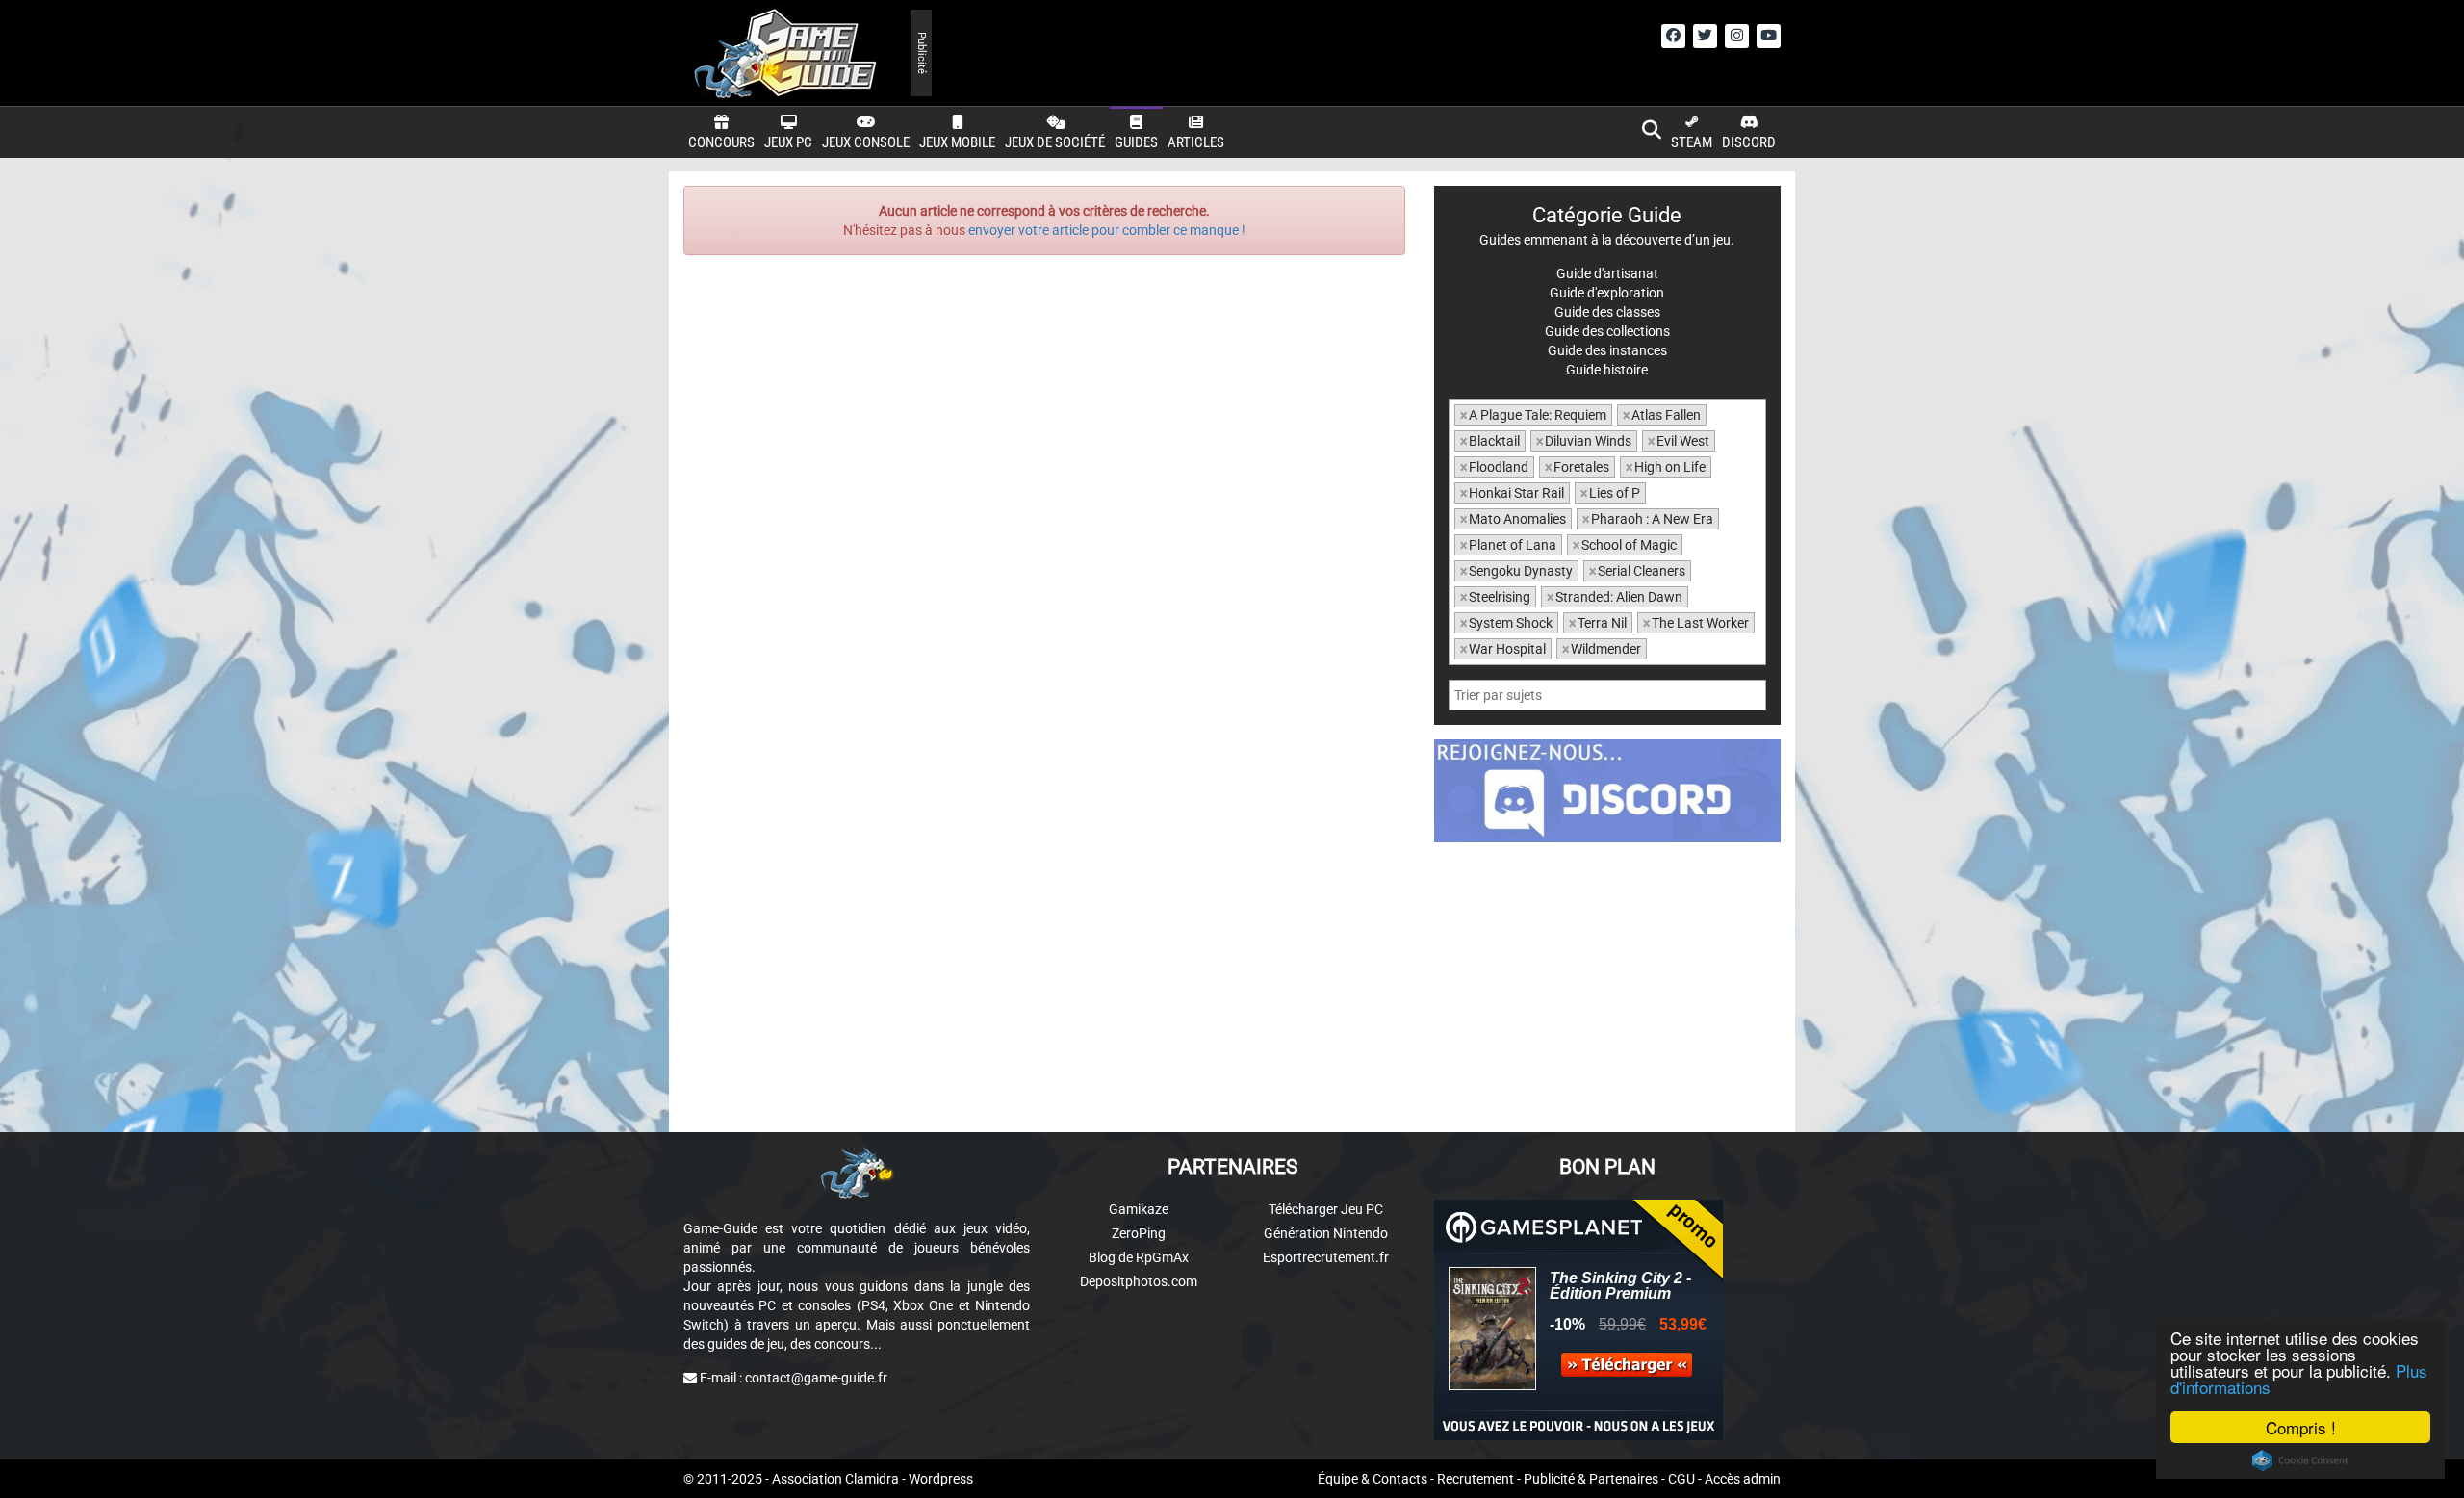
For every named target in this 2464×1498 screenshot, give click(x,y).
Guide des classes (1607, 312)
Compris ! (2301, 1427)
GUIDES (1136, 142)
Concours (721, 142)
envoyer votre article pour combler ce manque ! (1107, 230)
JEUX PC (788, 142)
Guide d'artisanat (1607, 273)
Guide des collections (1607, 331)
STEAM (1692, 142)
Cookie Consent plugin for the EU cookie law (2300, 1460)
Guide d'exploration (1607, 293)
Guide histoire (1607, 370)
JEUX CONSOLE (866, 142)
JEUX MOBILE (957, 142)
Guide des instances (1607, 350)
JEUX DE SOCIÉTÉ (1055, 142)
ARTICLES (1196, 142)
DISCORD (1749, 142)
